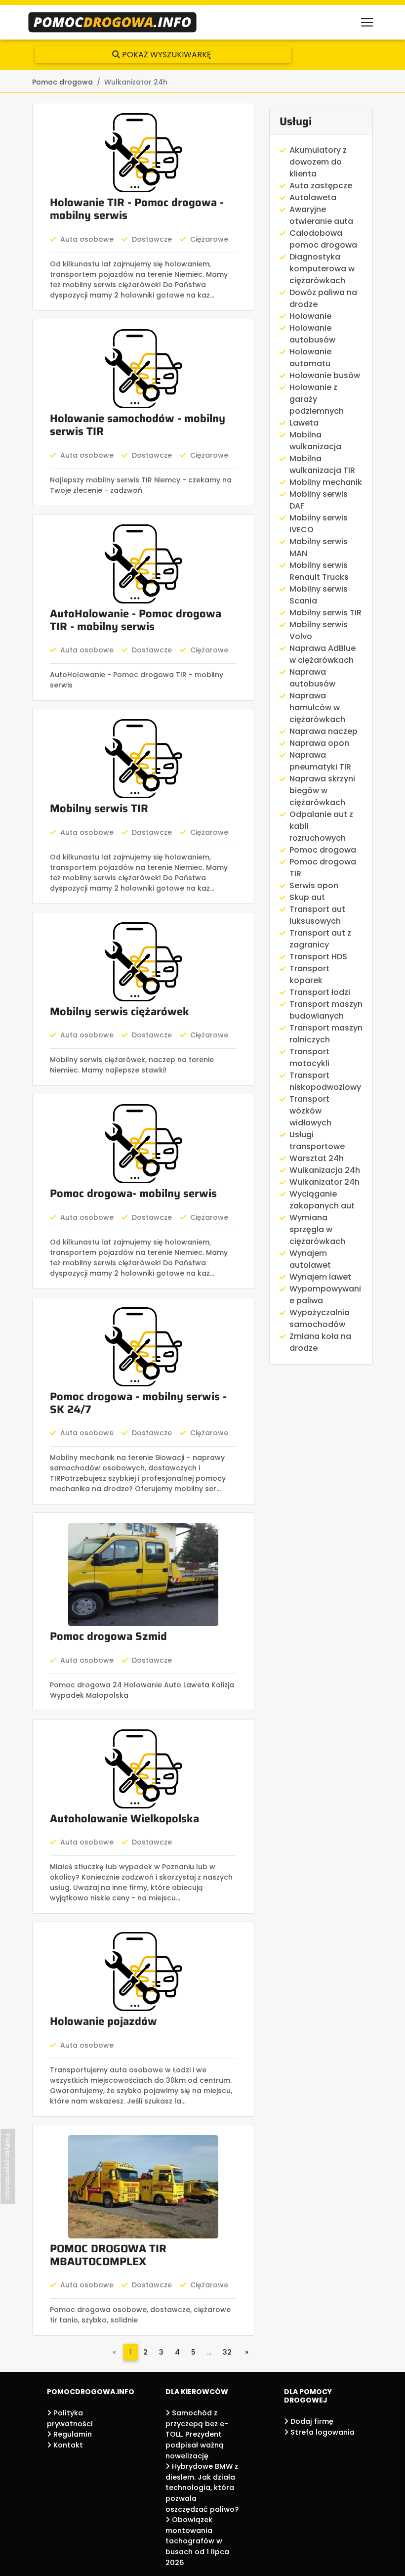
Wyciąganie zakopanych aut (322, 1200)
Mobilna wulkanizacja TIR (322, 464)
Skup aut (307, 897)
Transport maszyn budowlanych (326, 1010)
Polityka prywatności (8, 2166)
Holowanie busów (325, 375)
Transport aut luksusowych (317, 915)
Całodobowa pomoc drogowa (323, 239)
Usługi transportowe (317, 1140)
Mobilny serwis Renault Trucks (319, 571)
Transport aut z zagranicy (320, 939)
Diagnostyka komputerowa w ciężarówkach (322, 269)
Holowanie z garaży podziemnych (317, 399)
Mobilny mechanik (326, 482)
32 (227, 2352)
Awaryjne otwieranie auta (321, 215)
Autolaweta (313, 197)
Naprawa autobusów (312, 678)
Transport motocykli (309, 1057)
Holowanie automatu (310, 358)
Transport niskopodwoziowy (325, 1081)
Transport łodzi (320, 992)
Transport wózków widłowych (310, 1111)
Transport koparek (309, 974)
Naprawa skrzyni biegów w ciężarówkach (322, 791)
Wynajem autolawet (310, 1259)
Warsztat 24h (317, 1158)
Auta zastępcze (321, 186)
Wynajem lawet (320, 1277)
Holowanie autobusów (312, 334)
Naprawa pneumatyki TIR (320, 761)
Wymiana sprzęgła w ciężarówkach (317, 1229)
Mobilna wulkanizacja (315, 441)
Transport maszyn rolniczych (326, 1034)
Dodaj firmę (311, 2421)
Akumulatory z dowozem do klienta (318, 162)
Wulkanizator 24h (324, 1182)
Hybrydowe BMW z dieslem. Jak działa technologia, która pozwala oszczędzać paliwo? (202, 2488)
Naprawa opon (319, 743)
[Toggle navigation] (367, 22)
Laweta (304, 423)
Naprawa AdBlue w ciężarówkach (323, 654)
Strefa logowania (322, 2432)
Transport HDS (318, 957)
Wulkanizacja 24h (325, 1170)
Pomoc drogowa (323, 850)
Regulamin (72, 2434)
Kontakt (67, 2445)
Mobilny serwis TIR (325, 613)
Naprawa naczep (324, 731)
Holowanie (310, 316)
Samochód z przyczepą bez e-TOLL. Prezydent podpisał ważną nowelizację (197, 2434)
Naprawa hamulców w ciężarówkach (317, 708)
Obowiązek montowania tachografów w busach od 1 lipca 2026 (197, 2541)
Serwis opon (314, 885)
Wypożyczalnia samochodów (320, 1318)
